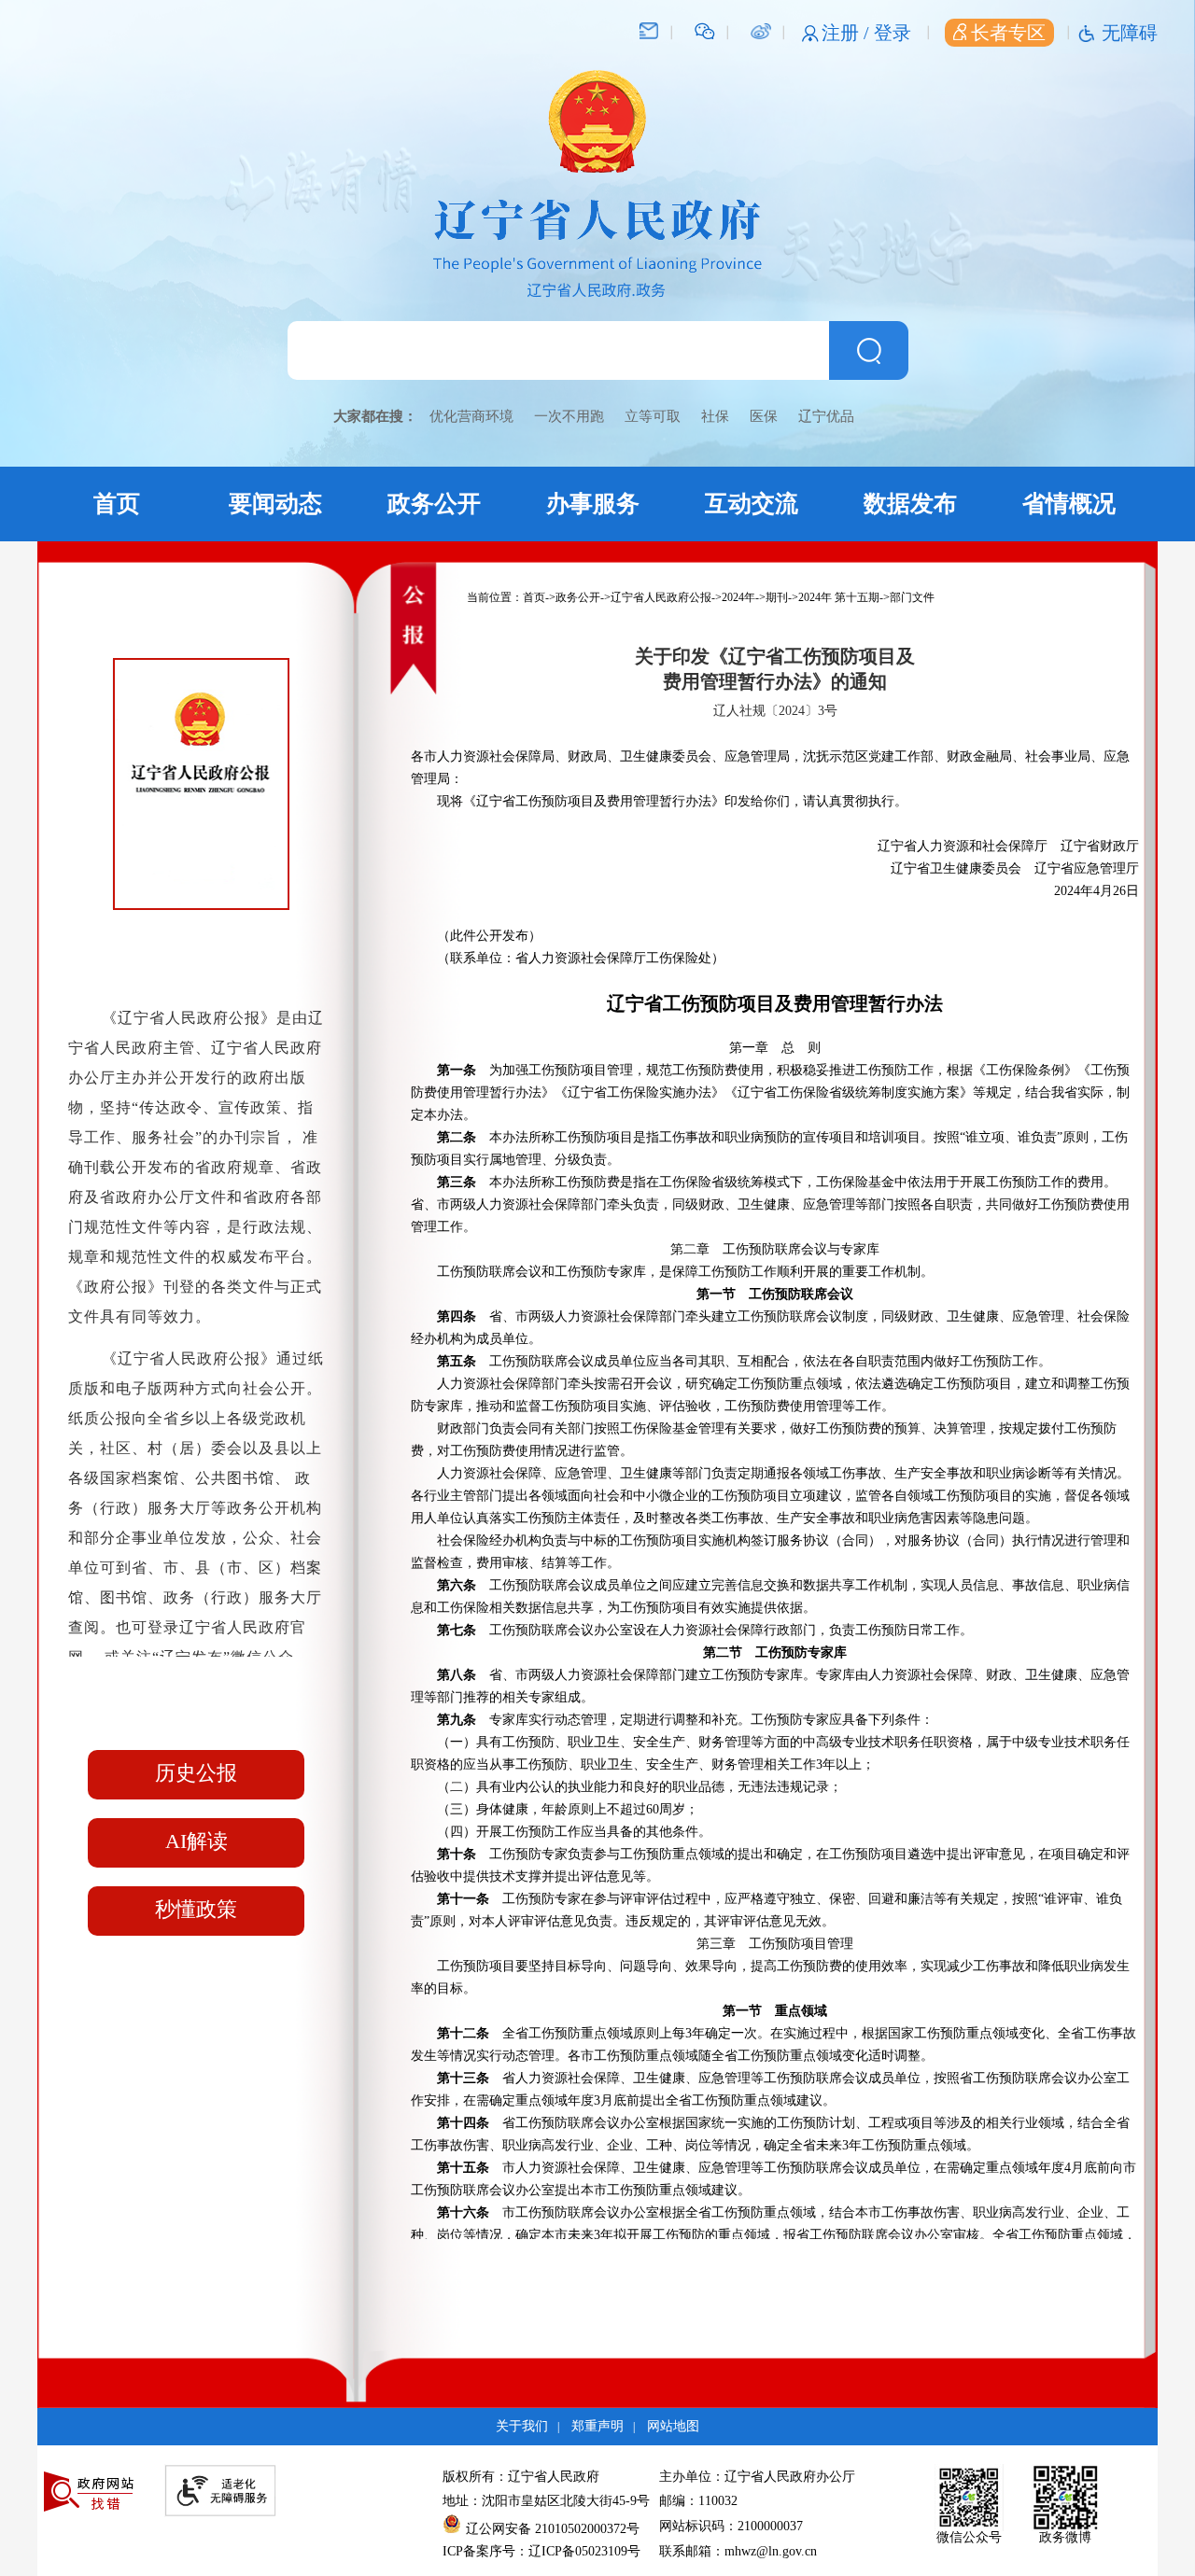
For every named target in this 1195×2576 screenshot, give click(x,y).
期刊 (777, 597)
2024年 (738, 597)
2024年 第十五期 (839, 597)
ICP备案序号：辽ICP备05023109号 (541, 2551)
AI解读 (197, 1841)
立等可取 (653, 416)
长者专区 (1008, 33)
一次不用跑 (569, 416)
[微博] (760, 30)
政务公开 (434, 504)
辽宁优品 (826, 416)
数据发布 (910, 504)
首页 (117, 504)
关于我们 (522, 2426)
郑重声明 (597, 2426)
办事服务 (593, 504)
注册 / (848, 33)
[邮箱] (649, 30)
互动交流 (752, 504)
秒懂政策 (196, 1909)
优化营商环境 (471, 416)
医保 (764, 416)
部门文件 (912, 597)
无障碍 (1130, 33)
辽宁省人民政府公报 (661, 597)
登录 (893, 33)
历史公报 (196, 1773)
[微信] (705, 30)
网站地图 (673, 2426)
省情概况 (1069, 504)
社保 (715, 416)
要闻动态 (275, 504)
